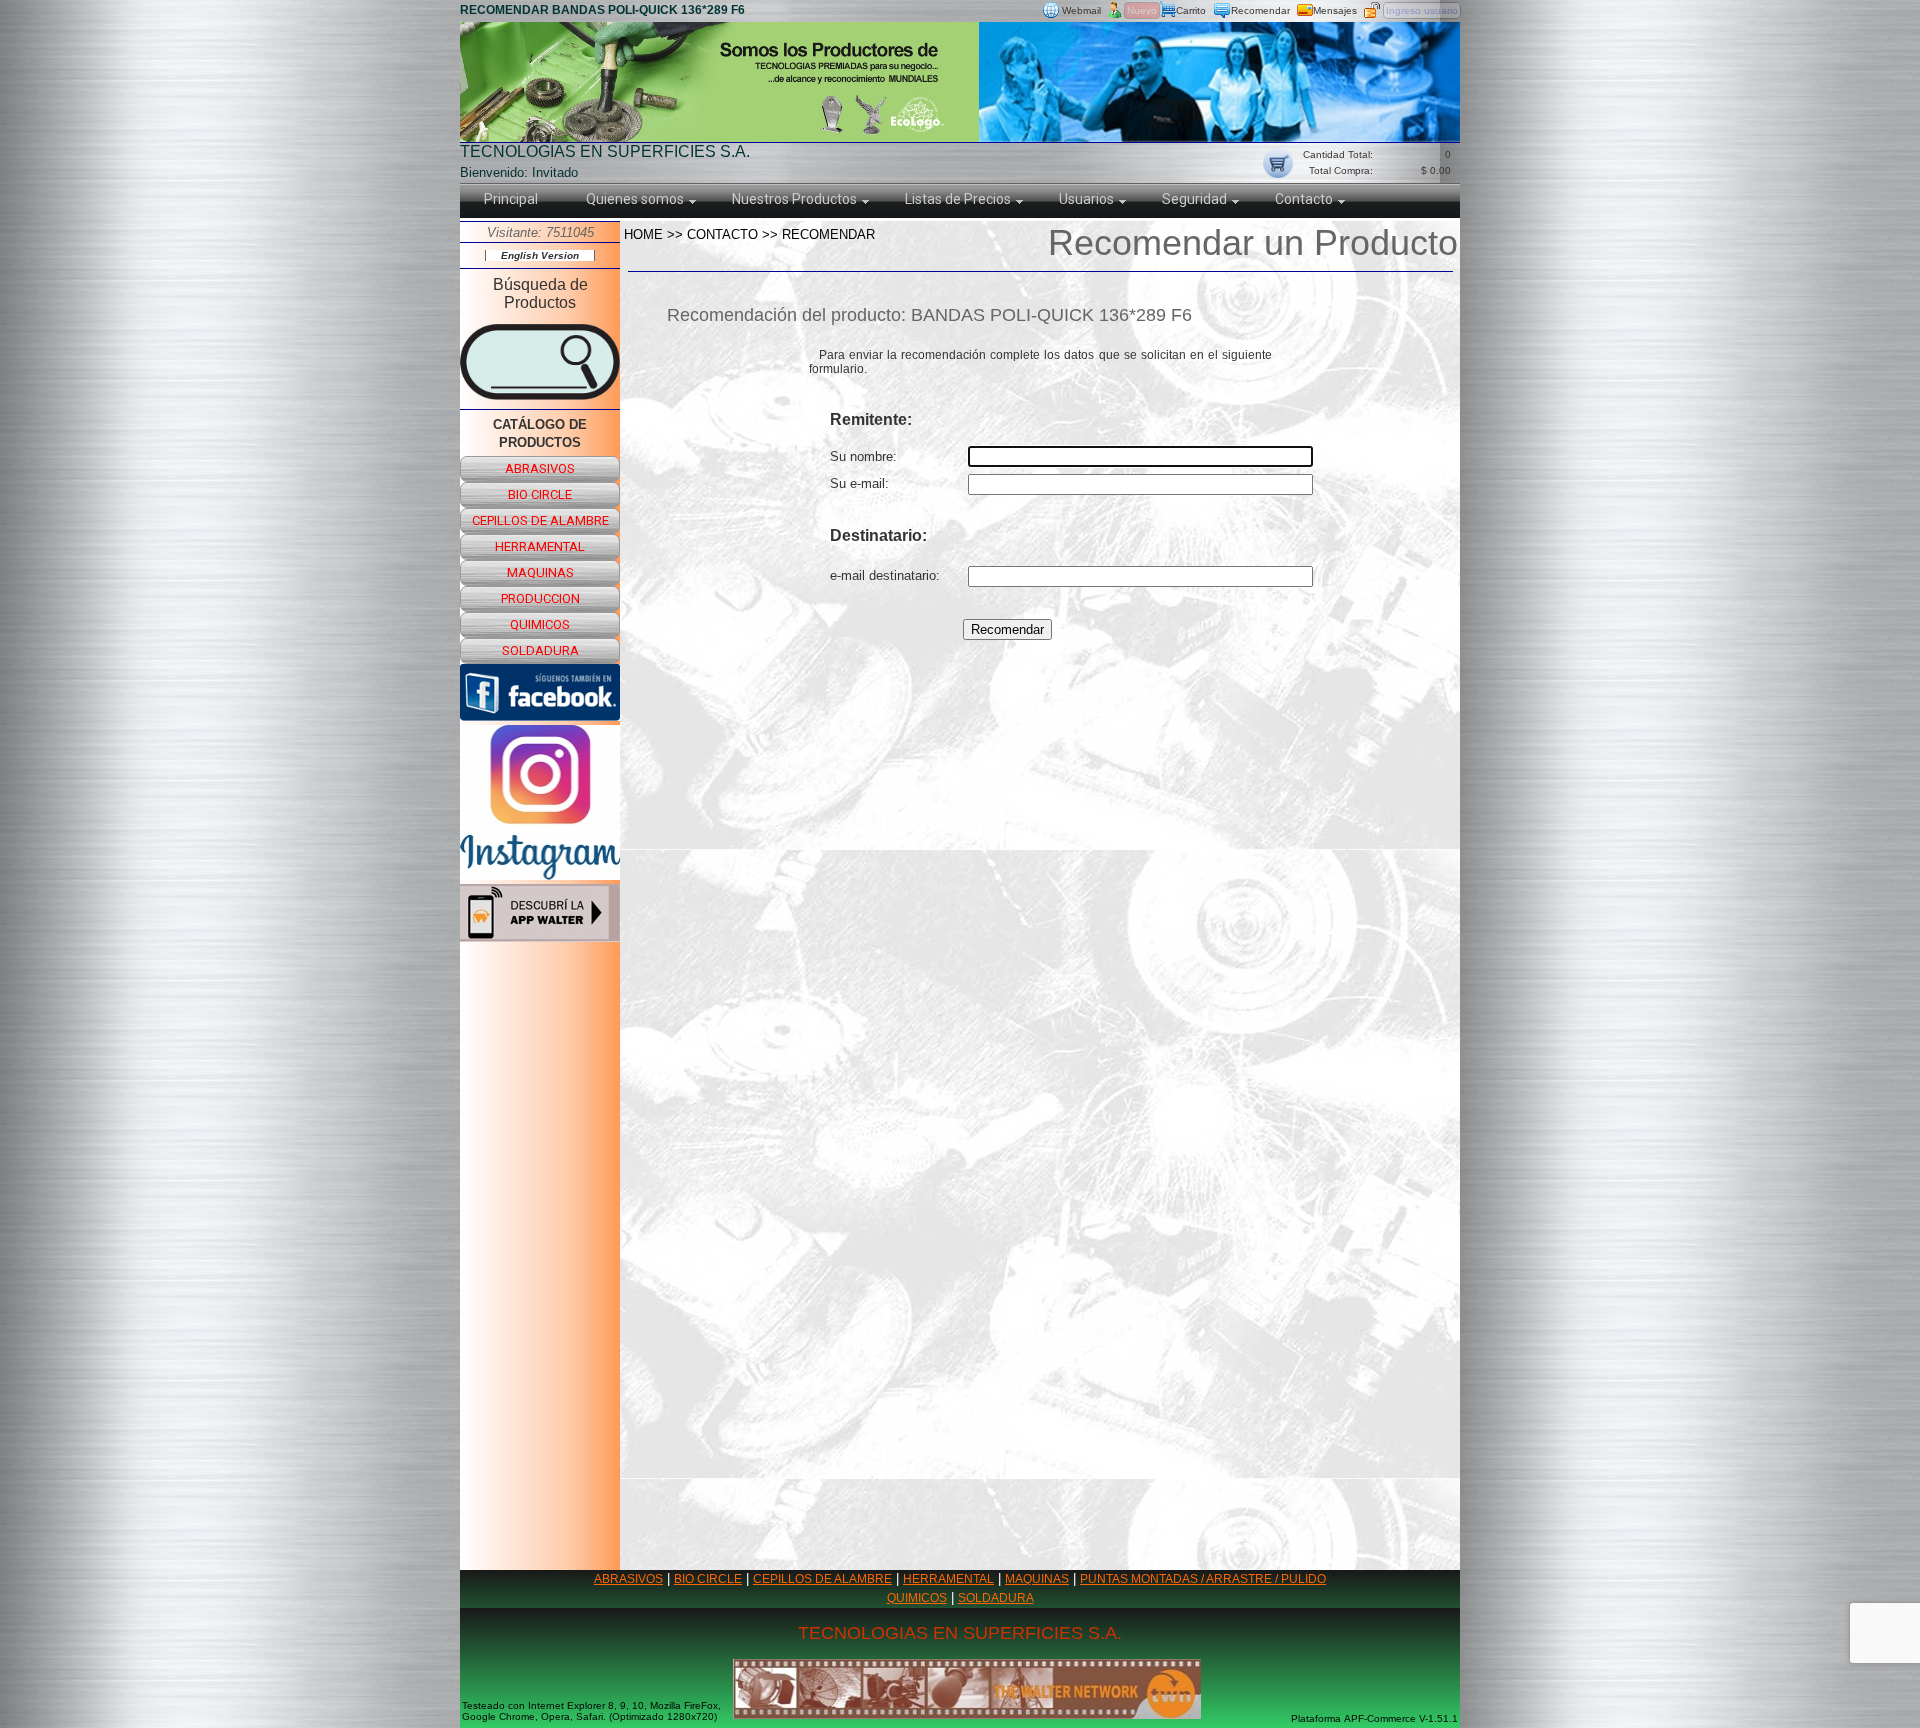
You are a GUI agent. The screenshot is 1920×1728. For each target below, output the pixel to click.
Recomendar (1260, 10)
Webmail (1081, 10)
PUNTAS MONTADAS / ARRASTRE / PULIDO (1203, 1579)
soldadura (540, 650)
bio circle (540, 494)
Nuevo (1142, 10)
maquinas (540, 572)
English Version (540, 255)
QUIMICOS (917, 1598)
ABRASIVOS (628, 1579)
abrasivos (540, 468)
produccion (540, 598)
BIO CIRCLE (708, 1579)
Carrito (1191, 10)
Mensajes (1335, 10)
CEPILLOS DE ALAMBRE (822, 1579)
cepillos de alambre (540, 520)
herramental (540, 546)
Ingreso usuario (1422, 10)
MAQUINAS (1037, 1579)
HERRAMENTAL (948, 1579)
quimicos (540, 624)
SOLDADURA (996, 1598)
